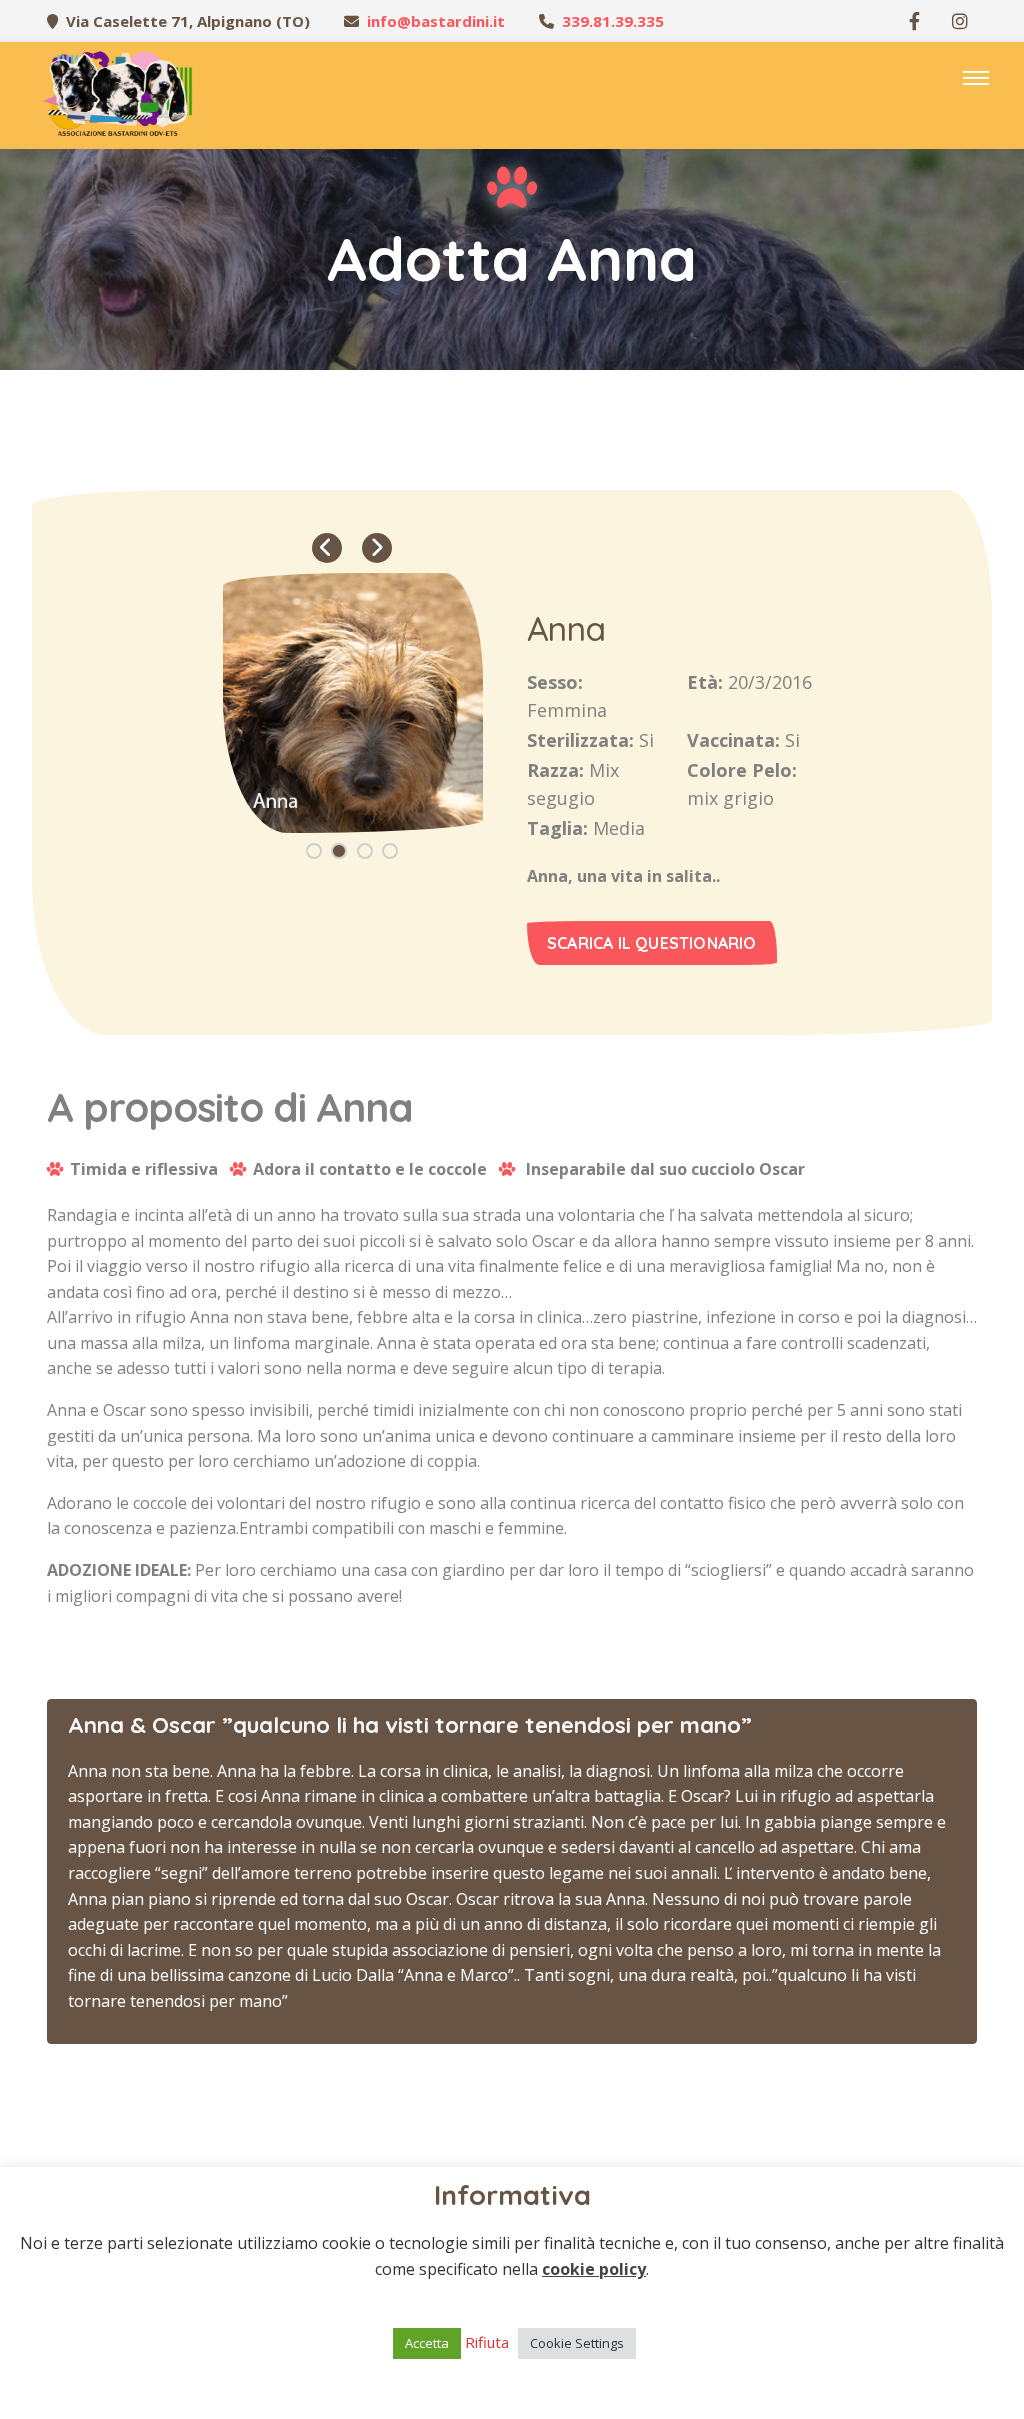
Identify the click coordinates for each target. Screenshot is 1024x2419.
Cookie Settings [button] (577, 2343)
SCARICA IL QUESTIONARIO (652, 943)
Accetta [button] (427, 2343)
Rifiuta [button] (487, 2342)
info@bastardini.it (436, 21)
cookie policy (594, 2269)
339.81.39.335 (613, 21)
